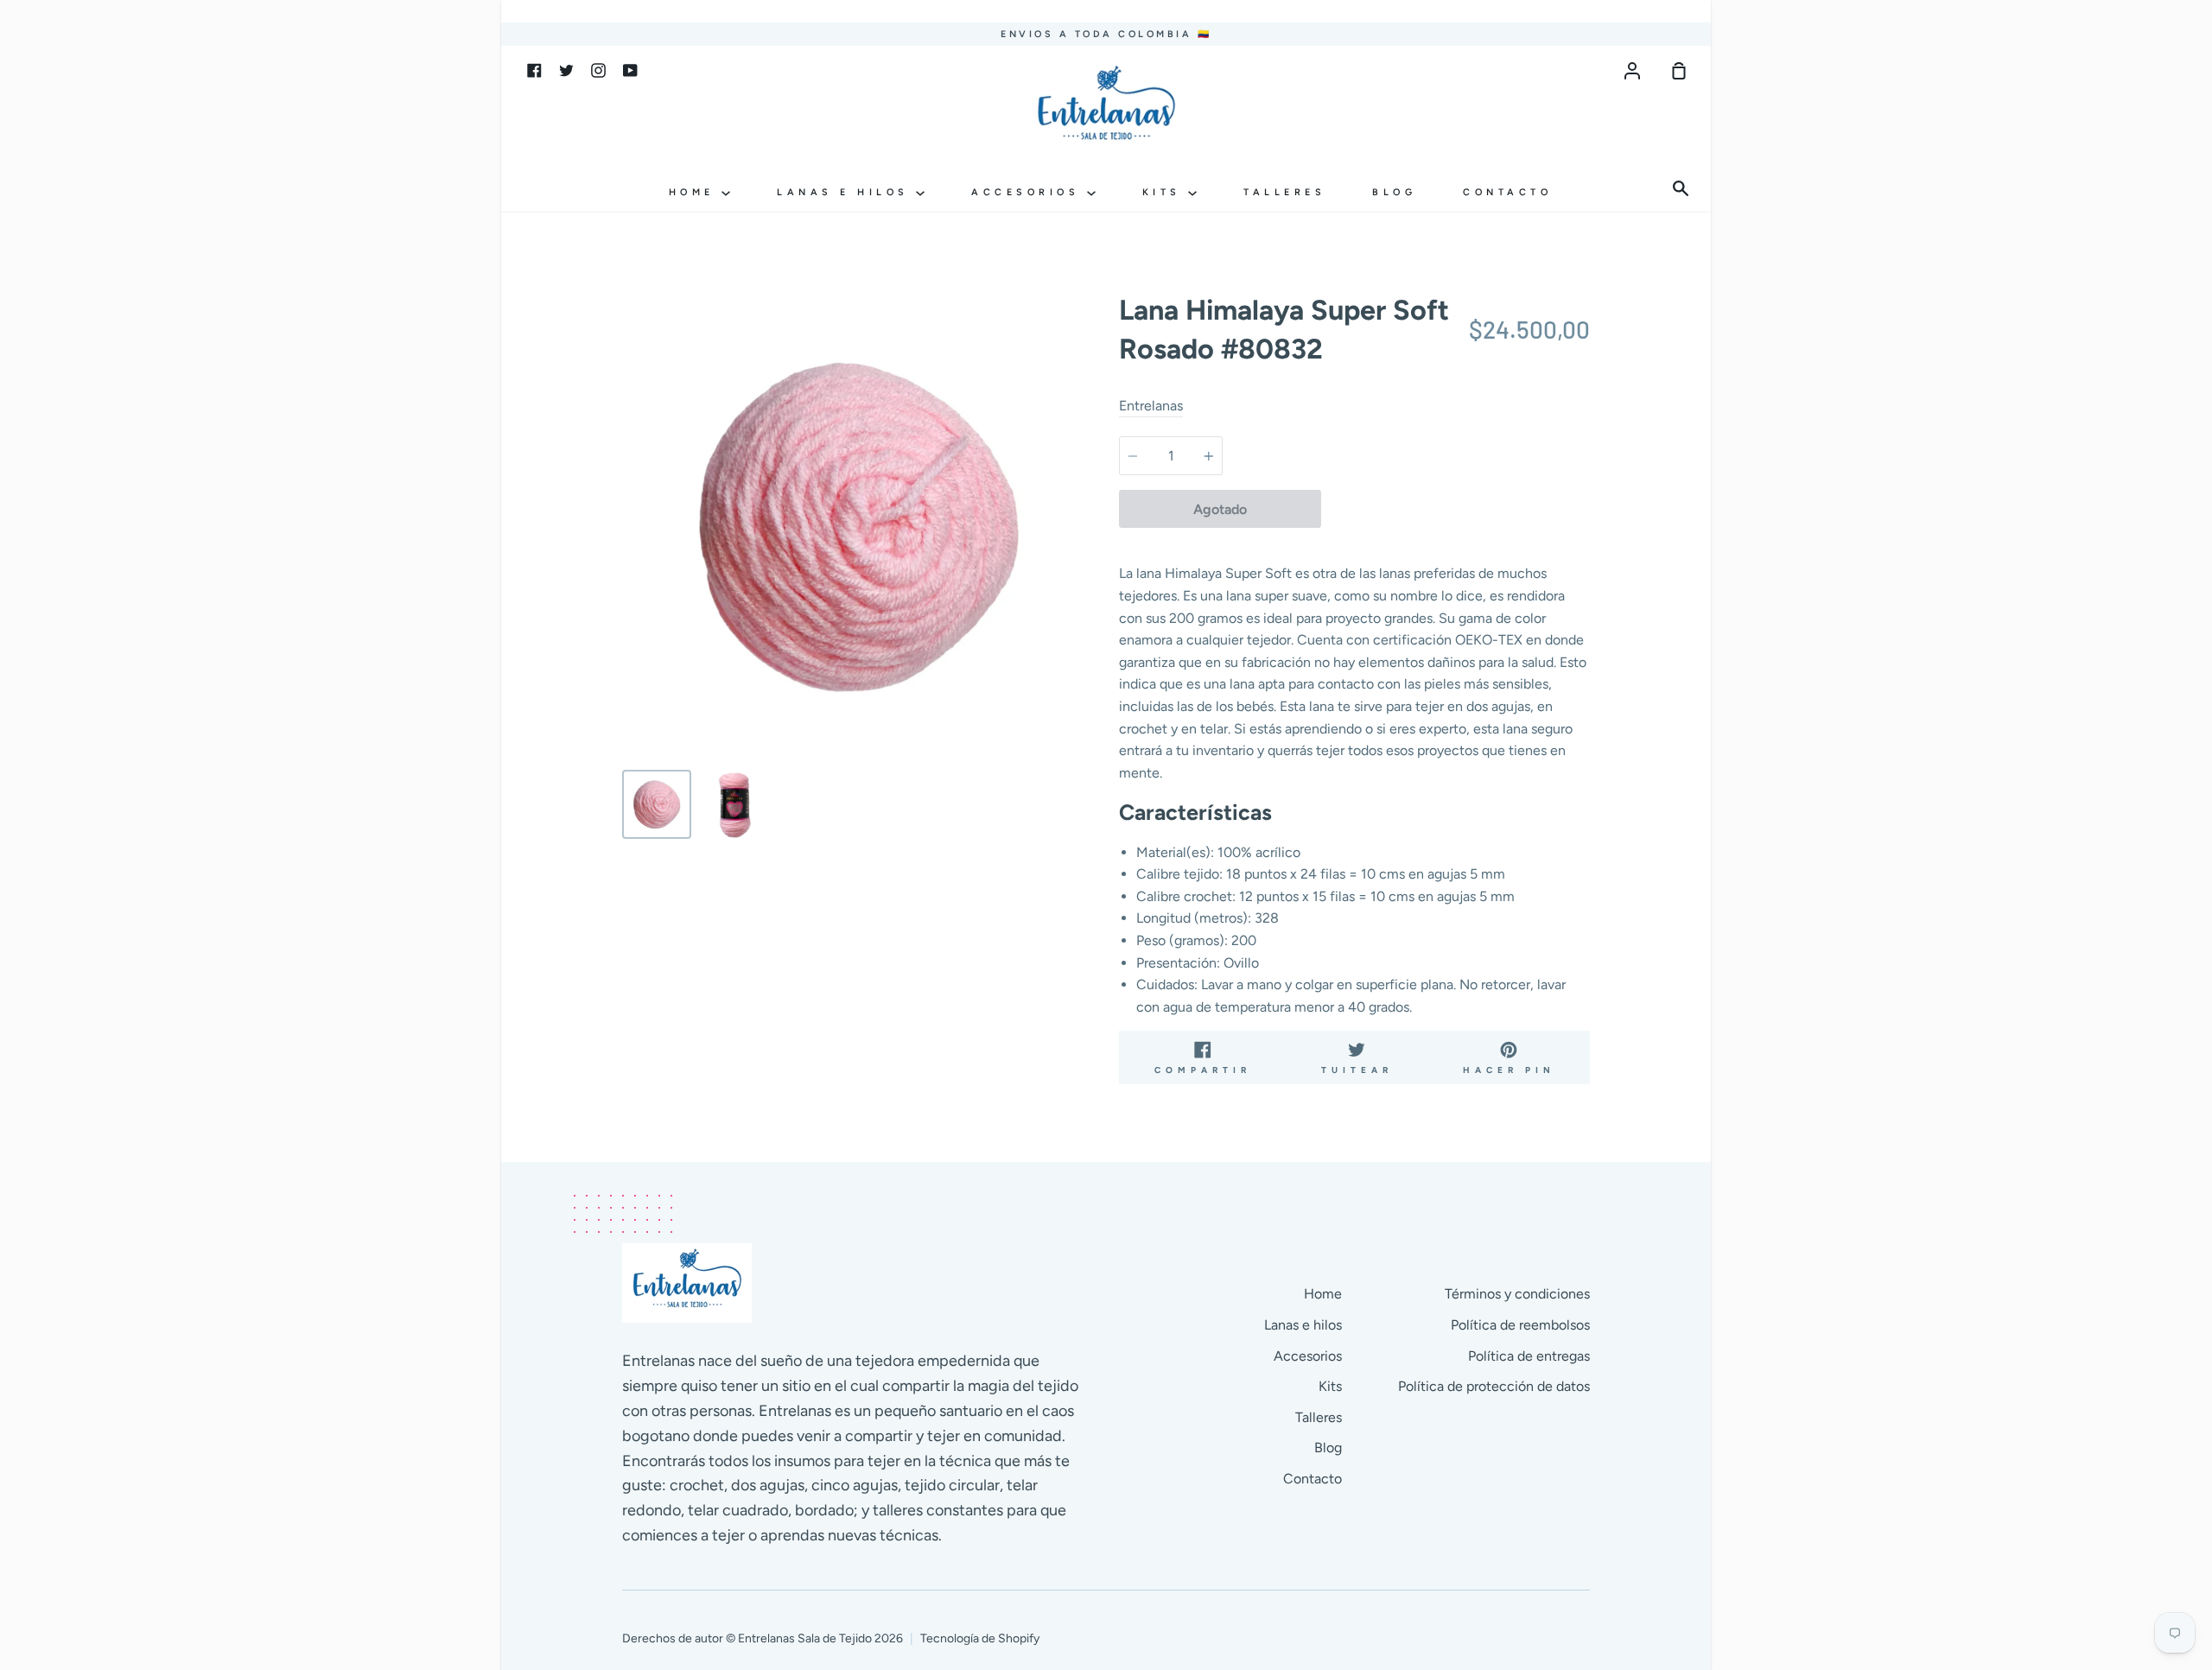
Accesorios (1029, 192)
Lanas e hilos (846, 192)
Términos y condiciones (1517, 1294)
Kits (1166, 192)
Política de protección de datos (1494, 1386)
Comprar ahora (1455, 509)
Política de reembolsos (1520, 1325)
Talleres (1284, 192)
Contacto (1507, 192)
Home (696, 192)
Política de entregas (1529, 1356)
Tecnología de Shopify (980, 1638)
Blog (1394, 192)
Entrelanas (1151, 406)
